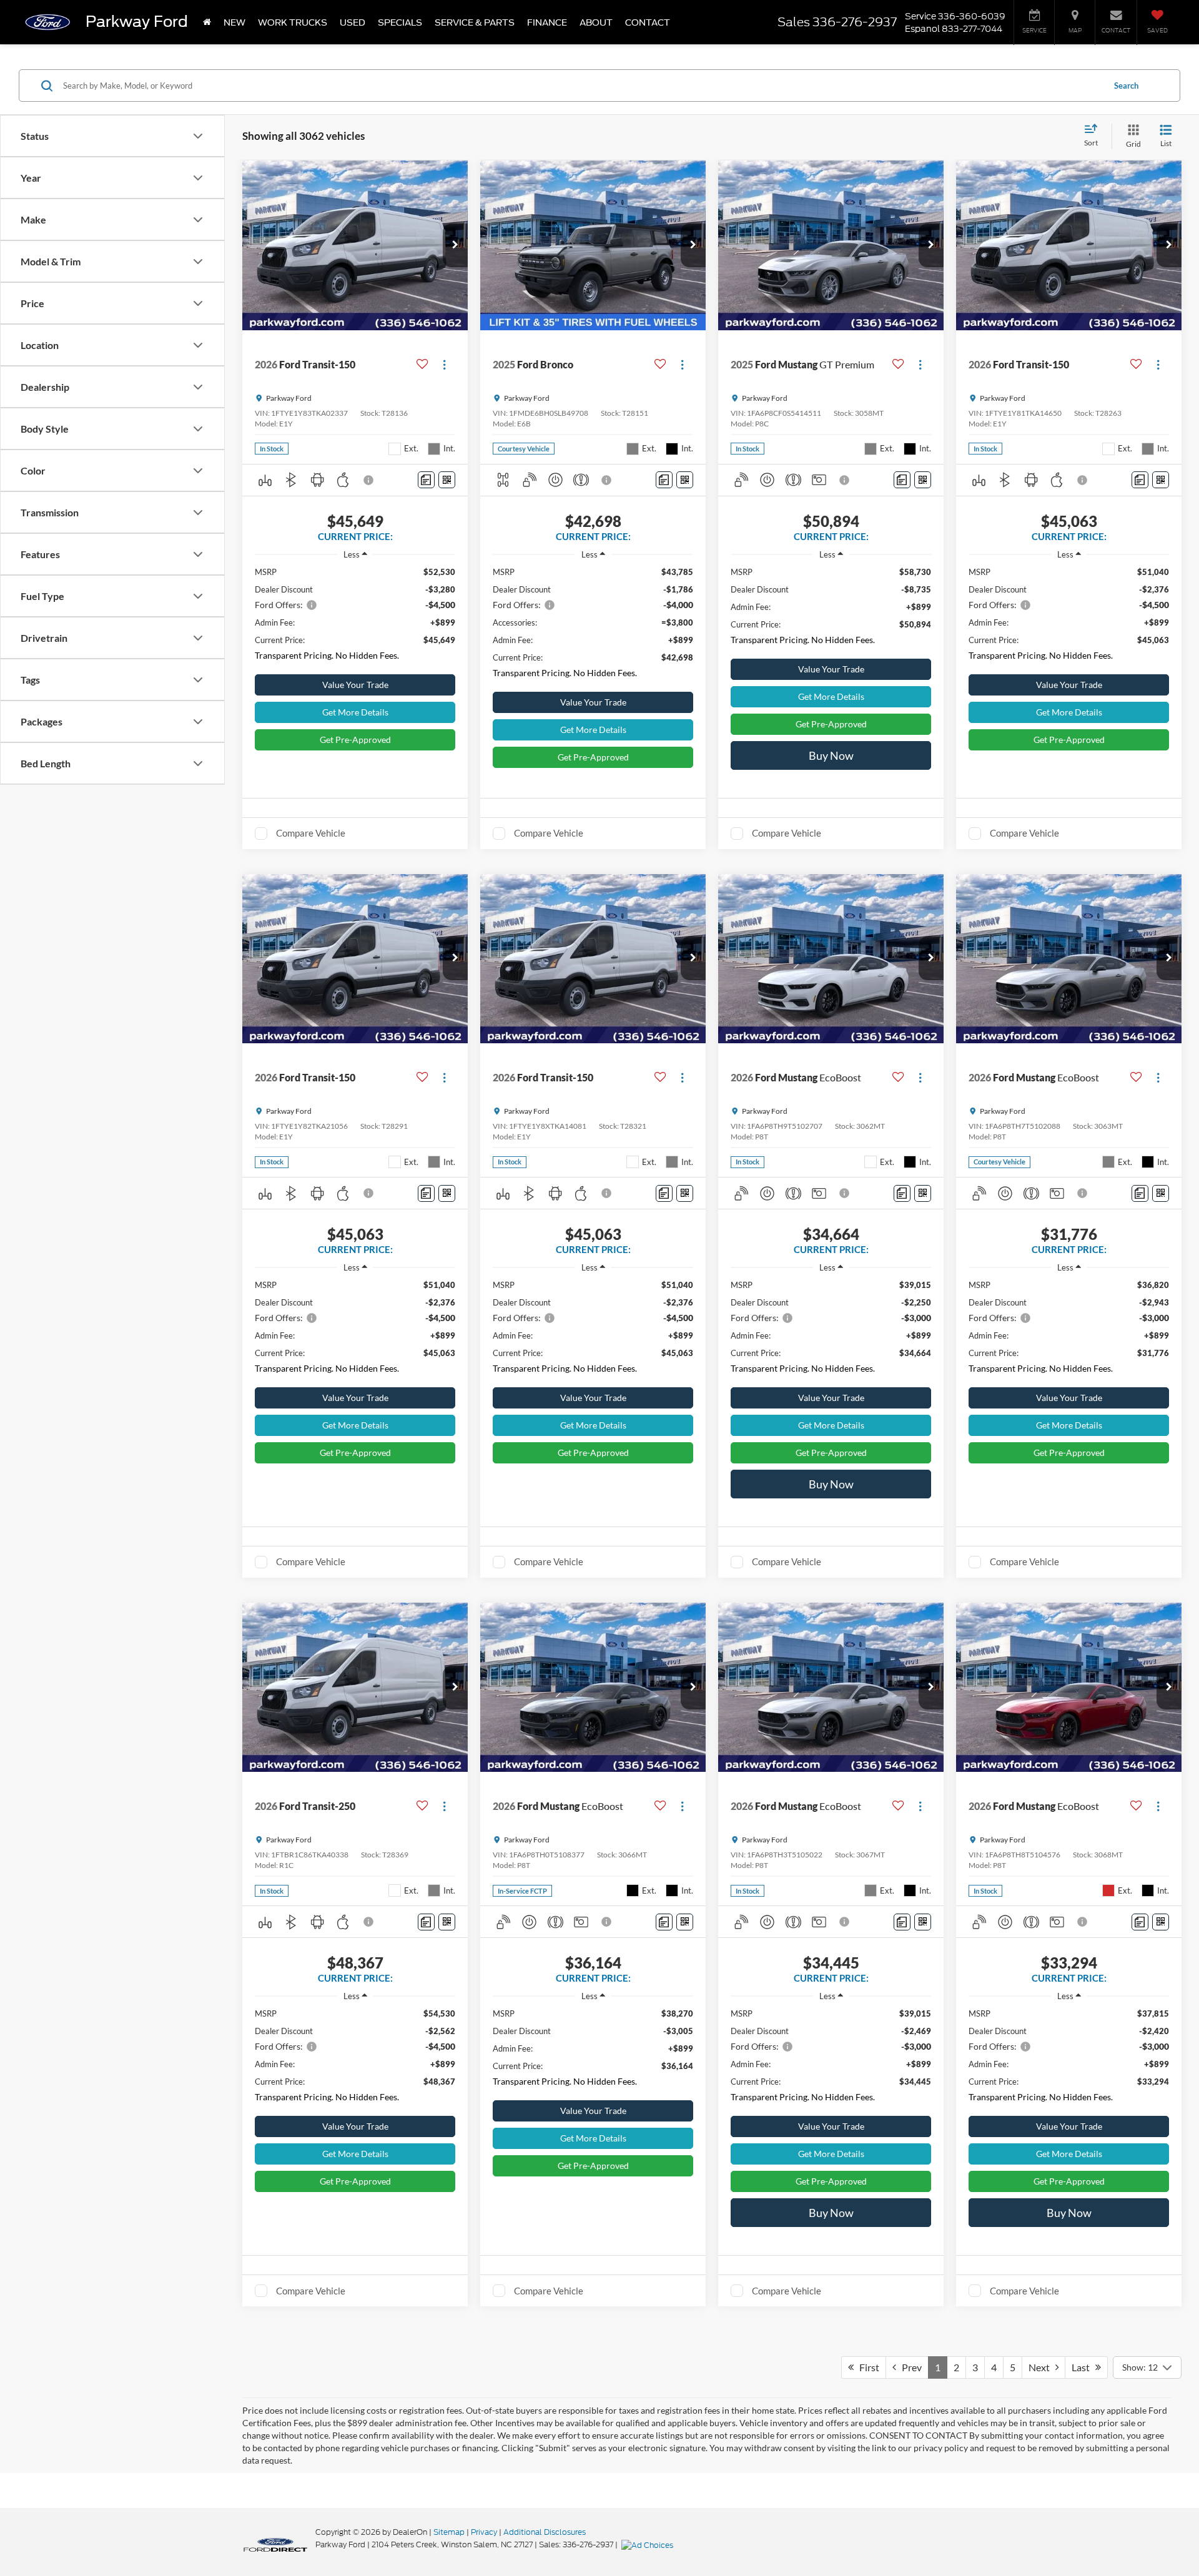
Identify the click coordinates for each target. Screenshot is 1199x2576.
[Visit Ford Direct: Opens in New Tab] (649, 2544)
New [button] (234, 22)
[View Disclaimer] (369, 480)
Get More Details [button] (355, 712)
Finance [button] (547, 22)
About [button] (596, 22)
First (866, 2367)
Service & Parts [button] (475, 22)
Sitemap (449, 2532)
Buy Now (831, 755)
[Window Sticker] (447, 480)
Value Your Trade (355, 685)
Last (1083, 2367)
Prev (909, 2367)
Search (1126, 86)
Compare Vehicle (311, 833)
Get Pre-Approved (355, 740)
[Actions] (444, 364)
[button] (455, 245)
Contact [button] (648, 22)
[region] (355, 617)
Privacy (484, 2532)
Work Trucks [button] (293, 22)
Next (1042, 2367)
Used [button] (353, 22)
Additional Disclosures (545, 2532)
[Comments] (426, 480)
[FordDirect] (275, 2544)
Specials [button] (400, 22)
